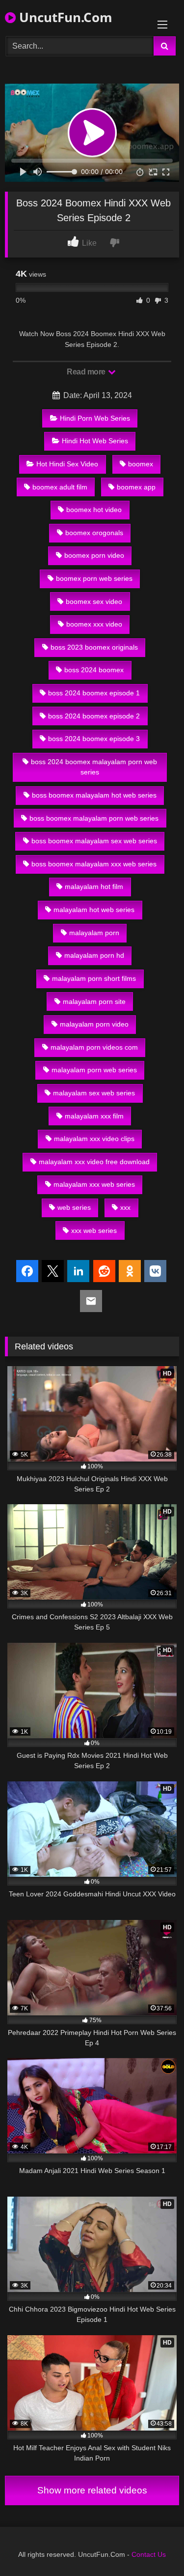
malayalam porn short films (94, 978)
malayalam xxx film (94, 1116)
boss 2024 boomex (94, 670)
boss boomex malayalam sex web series (94, 841)
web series (74, 1207)
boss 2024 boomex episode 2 (94, 716)
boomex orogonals (94, 533)
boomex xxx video (94, 624)
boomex (141, 464)
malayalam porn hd (94, 955)
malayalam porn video (94, 1024)
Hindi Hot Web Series (95, 441)
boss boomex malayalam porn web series (94, 818)
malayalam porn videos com (94, 1047)
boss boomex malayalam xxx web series (94, 864)
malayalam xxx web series (94, 1184)
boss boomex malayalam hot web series (94, 795)
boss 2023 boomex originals (94, 647)
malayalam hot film (94, 887)
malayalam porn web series (94, 1070)
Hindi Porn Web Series (95, 418)
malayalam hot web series (94, 910)
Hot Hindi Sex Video (67, 464)
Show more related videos (92, 2490)
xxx (125, 1207)
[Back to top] (154, 2547)
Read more (87, 372)
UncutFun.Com (64, 17)
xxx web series (94, 1231)
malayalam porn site (94, 1002)
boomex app (136, 487)
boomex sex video (94, 601)
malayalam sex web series (94, 1093)
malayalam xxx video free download (94, 1162)
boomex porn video (94, 555)
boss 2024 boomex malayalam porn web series (94, 767)
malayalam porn (94, 933)
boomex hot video (94, 510)
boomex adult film (60, 487)
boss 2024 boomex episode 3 (94, 739)
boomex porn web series (94, 578)
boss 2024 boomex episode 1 (94, 693)
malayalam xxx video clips (94, 1139)
